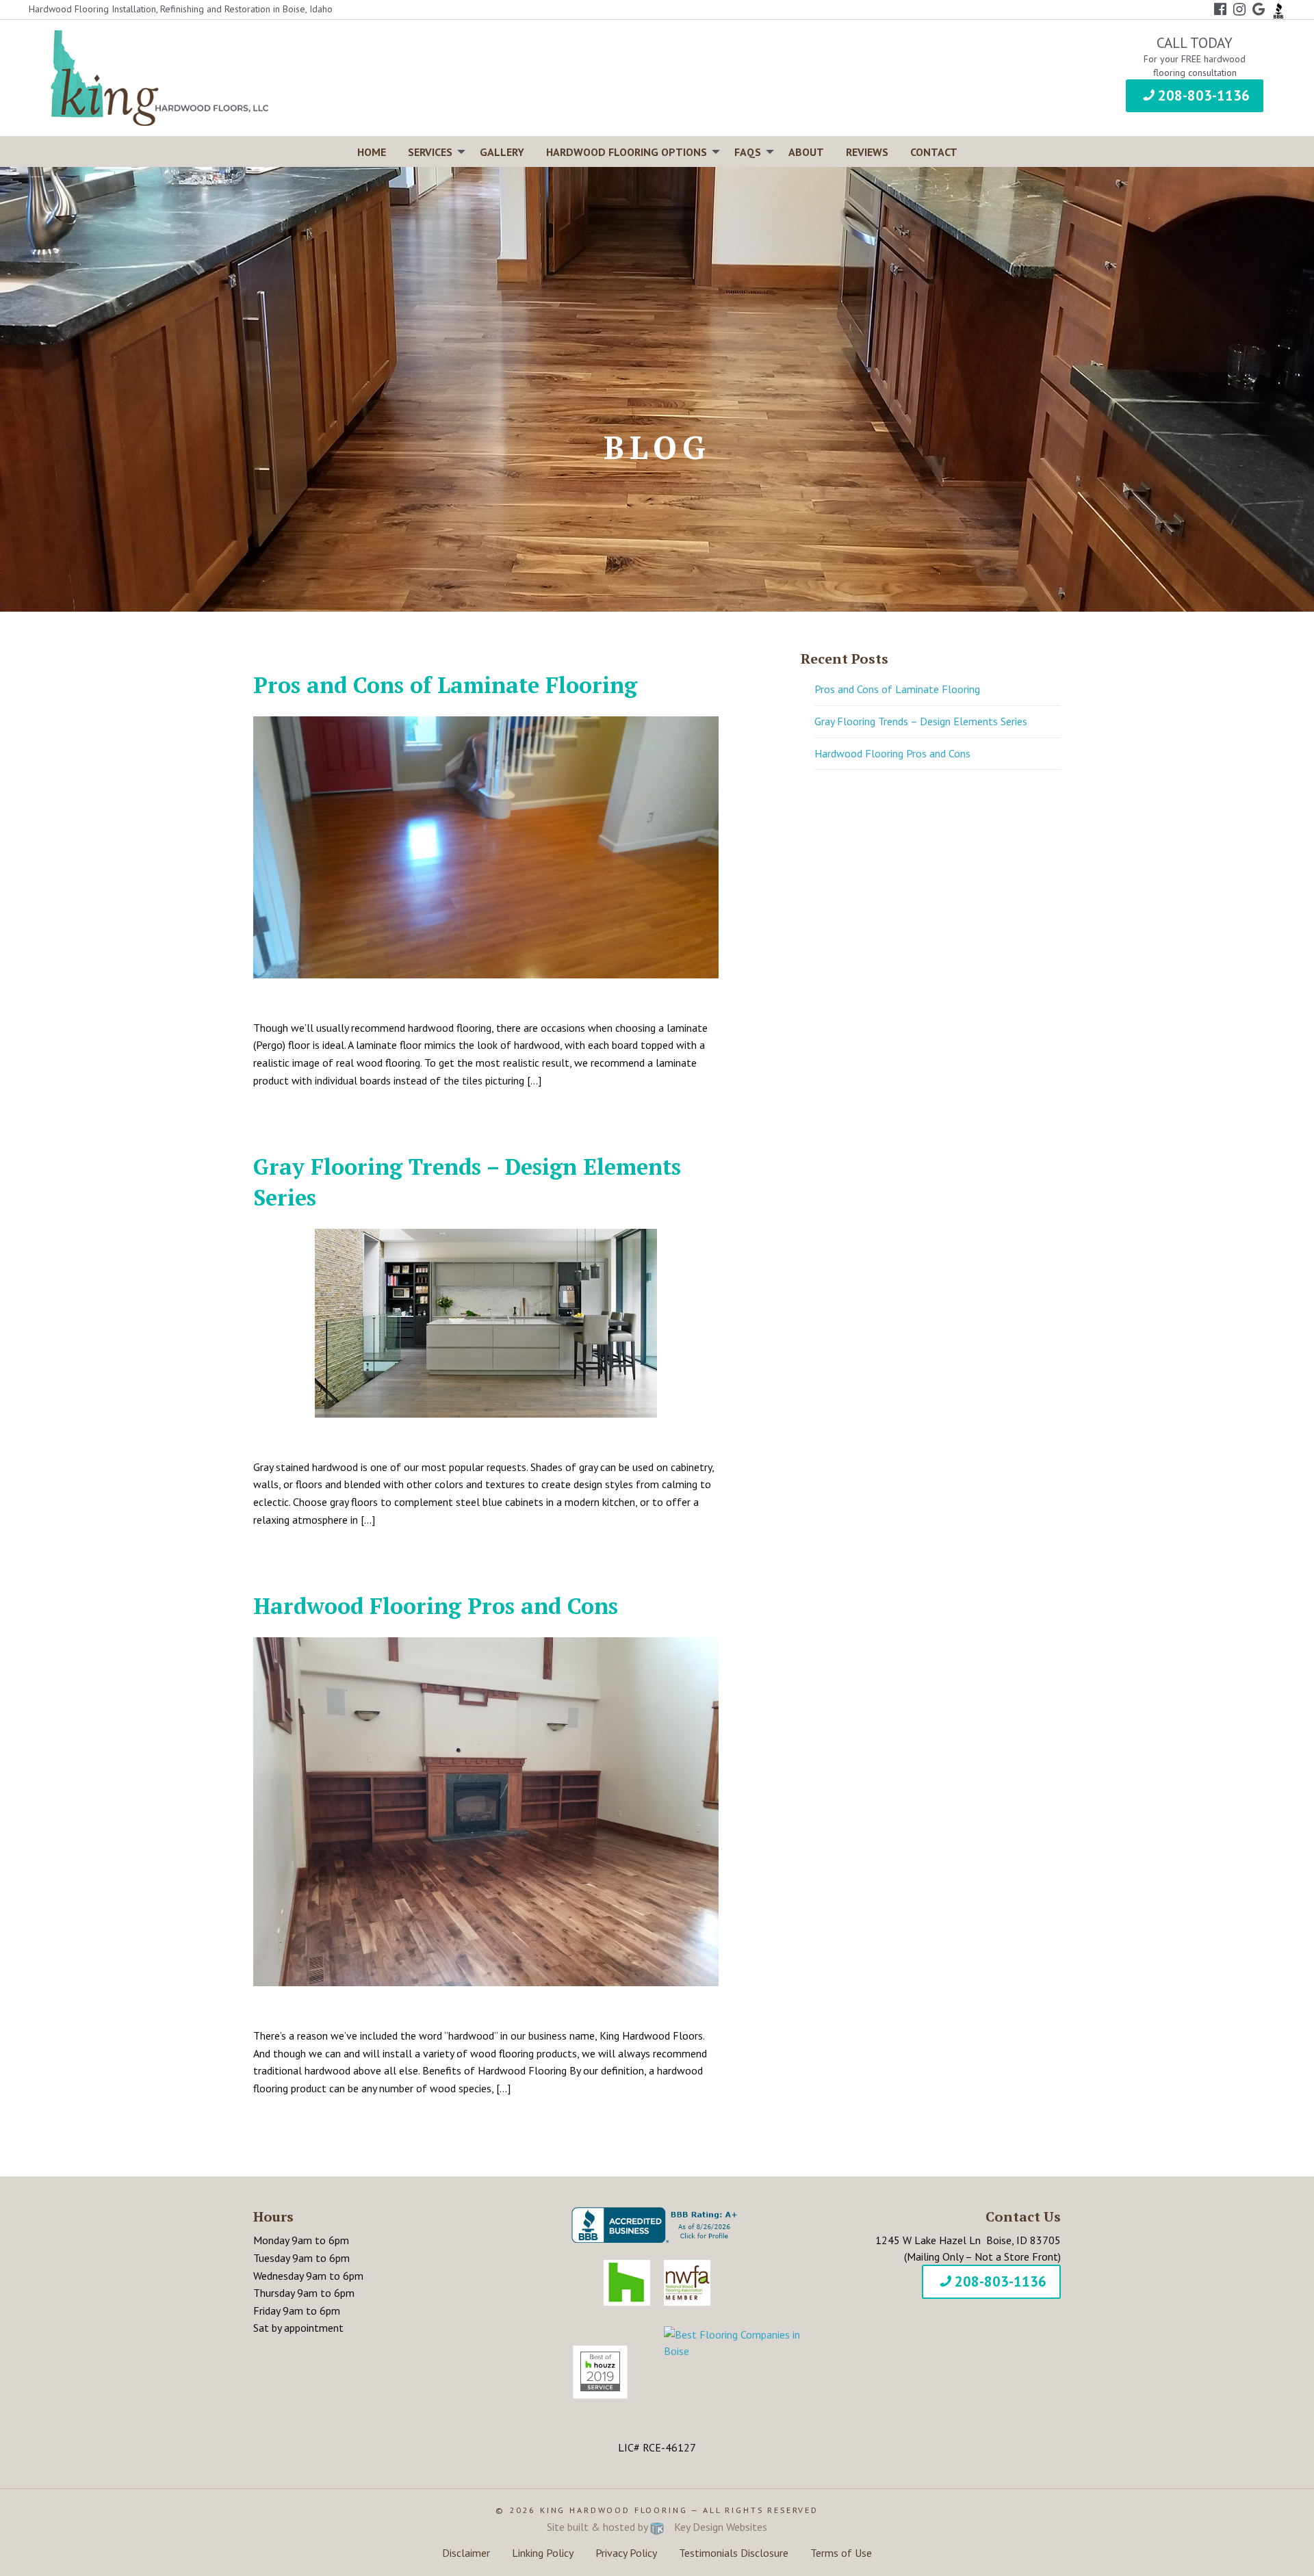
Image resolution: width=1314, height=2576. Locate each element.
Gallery (502, 152)
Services (430, 152)
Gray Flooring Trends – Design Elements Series (921, 721)
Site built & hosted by (657, 2527)
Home (372, 152)
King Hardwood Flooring (614, 2510)
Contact (934, 152)
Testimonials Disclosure (734, 2553)
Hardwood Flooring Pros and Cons (436, 1606)
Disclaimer (466, 2553)
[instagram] (1239, 9)
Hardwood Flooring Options (627, 152)
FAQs (748, 152)
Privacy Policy (626, 2553)
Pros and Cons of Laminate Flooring (445, 685)
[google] (1259, 9)
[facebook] (1220, 9)
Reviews (867, 152)
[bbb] (1278, 9)
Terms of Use (841, 2553)
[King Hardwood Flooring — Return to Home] (159, 77)
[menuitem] (372, 152)
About (806, 152)
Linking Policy (543, 2553)
